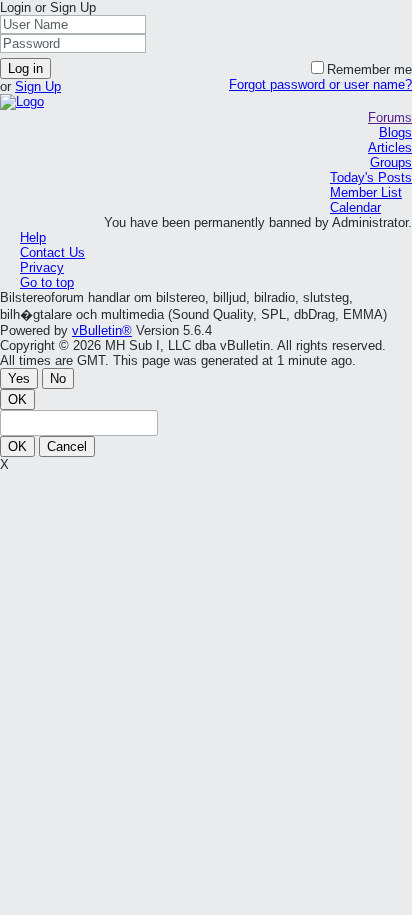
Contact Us (52, 252)
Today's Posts (371, 177)
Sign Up (38, 86)
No (58, 378)
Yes (19, 378)
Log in (25, 68)
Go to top (47, 282)
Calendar (355, 207)
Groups (391, 162)
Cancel (67, 446)
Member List (366, 192)
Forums (390, 117)
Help (33, 237)
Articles (390, 147)
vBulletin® (102, 330)
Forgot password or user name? (320, 84)
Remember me (369, 69)
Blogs (395, 132)
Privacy (42, 267)
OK (17, 399)
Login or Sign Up (48, 7)
